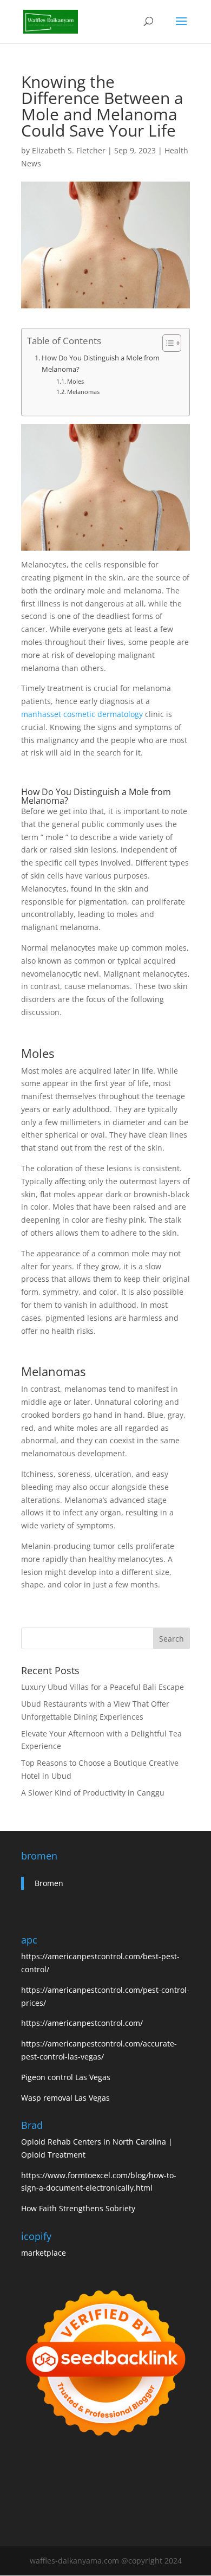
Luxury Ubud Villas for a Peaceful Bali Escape (103, 1687)
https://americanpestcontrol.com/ (82, 2023)
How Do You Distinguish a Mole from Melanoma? (101, 363)
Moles (75, 381)
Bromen (49, 1883)
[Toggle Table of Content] (166, 343)
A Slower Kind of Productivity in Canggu (93, 1793)
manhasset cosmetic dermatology (82, 714)
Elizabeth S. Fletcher (69, 150)
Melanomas (83, 392)
